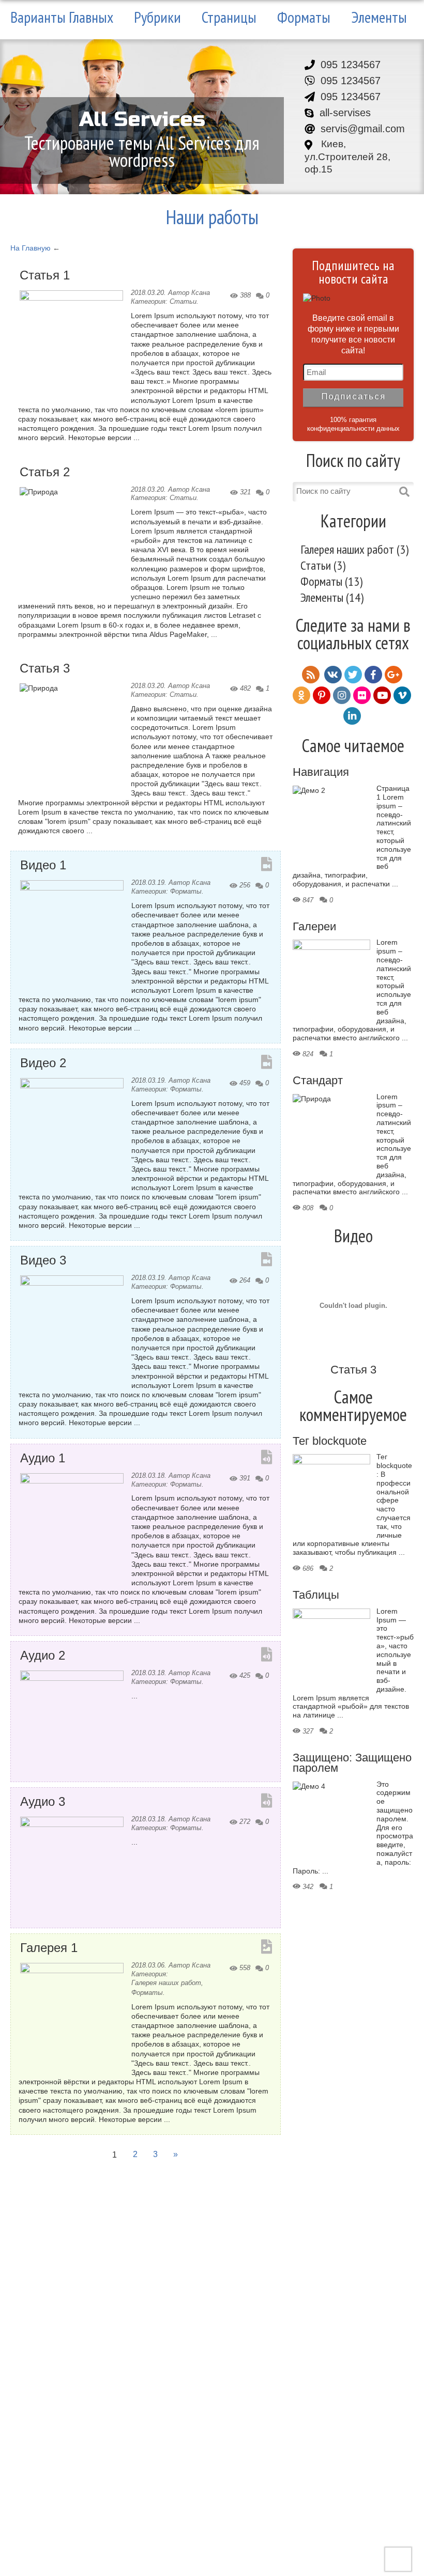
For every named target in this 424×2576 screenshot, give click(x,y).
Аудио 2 (43, 1656)
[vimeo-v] (402, 695)
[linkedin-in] (352, 716)
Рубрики (157, 17)
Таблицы (316, 1596)
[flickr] (362, 695)
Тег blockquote (330, 1442)
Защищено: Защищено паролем (352, 1763)
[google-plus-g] (393, 675)
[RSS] (311, 675)
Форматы (304, 17)
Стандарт (318, 1081)
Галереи (314, 927)
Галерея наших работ (166, 1983)
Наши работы (212, 217)
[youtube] (382, 695)
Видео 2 (43, 1063)
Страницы (229, 17)
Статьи (183, 301)
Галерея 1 (49, 1948)
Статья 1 (45, 276)
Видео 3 (43, 1261)
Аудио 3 (43, 1802)
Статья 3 (45, 669)
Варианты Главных (62, 17)
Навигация (321, 773)
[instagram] (342, 695)
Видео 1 (43, 865)
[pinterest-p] (322, 695)
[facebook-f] (373, 675)
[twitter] (353, 675)
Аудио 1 (43, 1458)
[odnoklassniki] (301, 695)
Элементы (379, 17)
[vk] (333, 675)
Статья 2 (45, 472)
